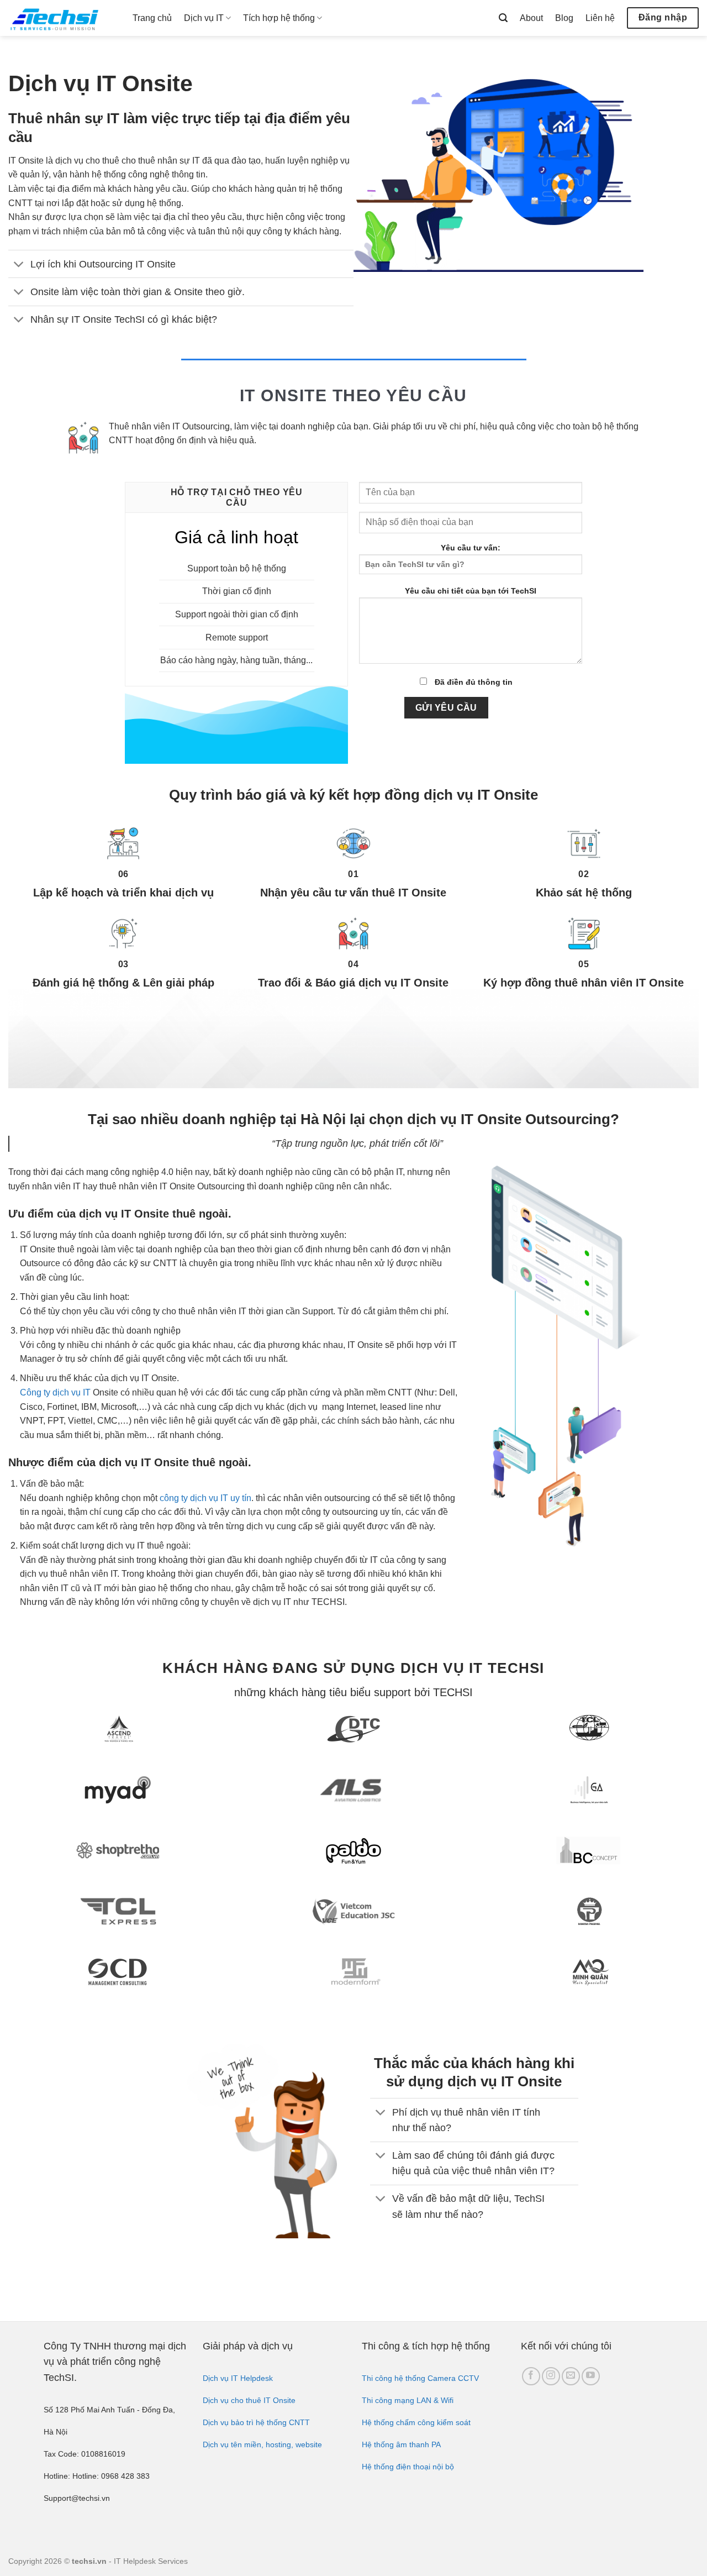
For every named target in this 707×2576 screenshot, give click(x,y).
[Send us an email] (571, 2376)
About (531, 18)
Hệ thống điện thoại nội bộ (408, 2467)
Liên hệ (600, 18)
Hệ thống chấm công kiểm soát (416, 2422)
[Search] (503, 18)
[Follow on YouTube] (591, 2376)
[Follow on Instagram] (551, 2376)
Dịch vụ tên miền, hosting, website (262, 2444)
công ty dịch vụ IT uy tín (205, 1498)
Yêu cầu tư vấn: (471, 548)
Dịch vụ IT (204, 18)
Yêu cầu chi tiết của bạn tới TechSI (471, 591)
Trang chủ (152, 18)
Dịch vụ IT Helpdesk (238, 2378)
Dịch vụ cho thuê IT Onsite (249, 2400)
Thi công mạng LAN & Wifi (408, 2400)
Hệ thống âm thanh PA (401, 2444)
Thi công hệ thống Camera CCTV (420, 2378)
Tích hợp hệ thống (279, 18)
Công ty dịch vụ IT (55, 1392)
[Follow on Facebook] (531, 2376)
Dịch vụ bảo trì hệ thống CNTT (256, 2422)
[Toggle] (19, 265)
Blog (564, 18)
